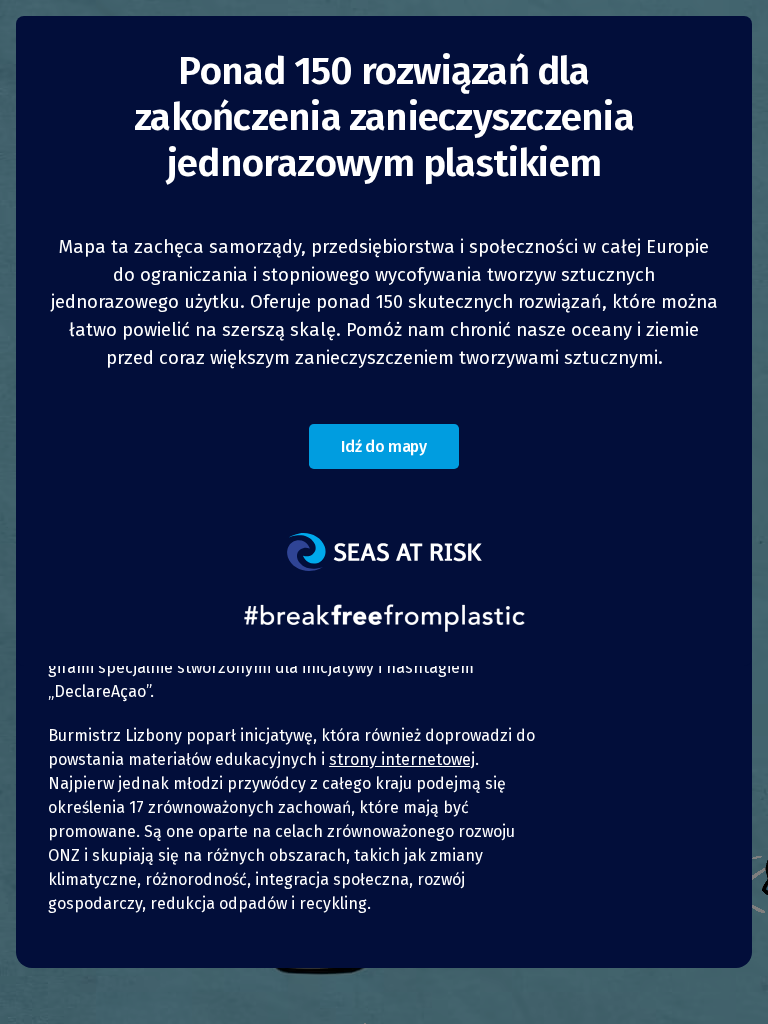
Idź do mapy (383, 446)
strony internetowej (402, 759)
